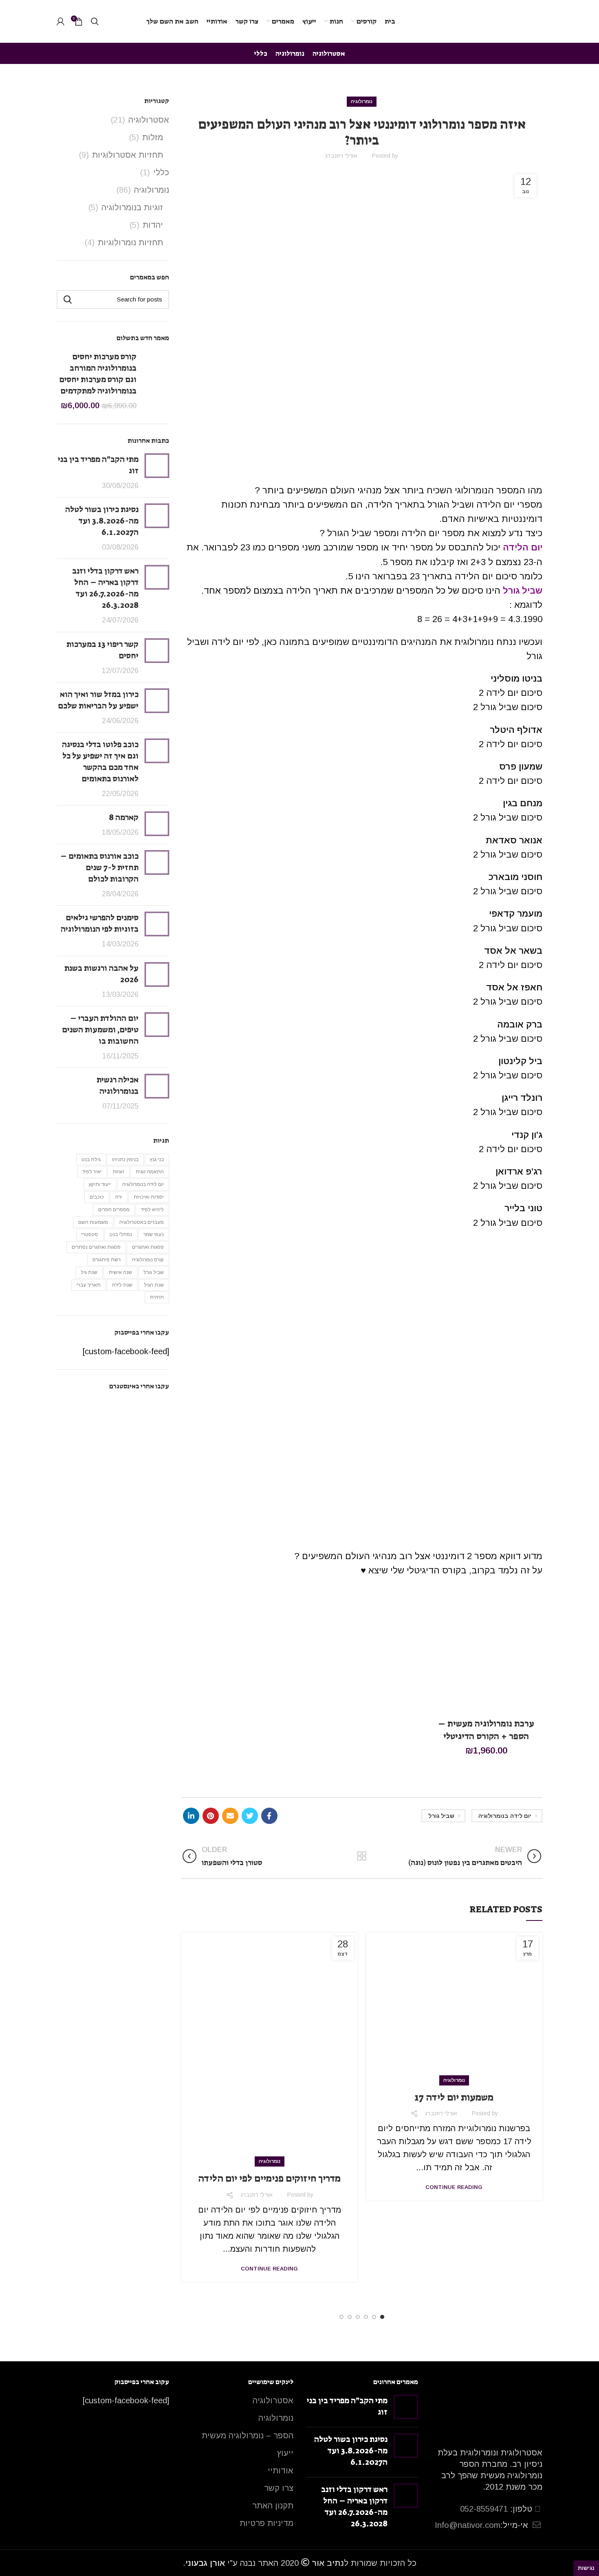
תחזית (157, 1297)
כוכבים (97, 1197)
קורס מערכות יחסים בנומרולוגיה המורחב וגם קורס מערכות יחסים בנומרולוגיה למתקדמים (98, 374)
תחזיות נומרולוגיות (130, 242)
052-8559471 (484, 2509)
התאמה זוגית (150, 1172)
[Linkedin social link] (191, 1816)
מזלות (153, 137)
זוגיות (119, 1172)
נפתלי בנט (121, 1234)
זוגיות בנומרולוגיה (132, 207)
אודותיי (281, 2470)
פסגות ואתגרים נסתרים (96, 1247)
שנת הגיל (154, 1285)
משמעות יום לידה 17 (454, 2097)
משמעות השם (93, 1222)
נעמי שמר (154, 1234)
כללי (161, 172)
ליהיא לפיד (152, 1210)
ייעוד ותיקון (100, 1184)
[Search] (95, 22)
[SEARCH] (68, 299)
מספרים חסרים (114, 1210)
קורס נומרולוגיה (148, 1260)
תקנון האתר (273, 2506)
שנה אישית (120, 1272)
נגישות (586, 2568)
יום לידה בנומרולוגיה (505, 1816)
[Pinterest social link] (211, 1816)
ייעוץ (285, 2453)
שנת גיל (89, 1272)
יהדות (153, 225)
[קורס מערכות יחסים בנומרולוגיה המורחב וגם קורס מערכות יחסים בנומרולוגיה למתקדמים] (156, 381)
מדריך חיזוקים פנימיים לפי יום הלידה (269, 2178)
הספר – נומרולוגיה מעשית (248, 2435)
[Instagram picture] (151, 1417)
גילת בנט (91, 1159)
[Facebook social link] (269, 1816)
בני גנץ (157, 1159)
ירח (119, 1197)
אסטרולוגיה (149, 120)
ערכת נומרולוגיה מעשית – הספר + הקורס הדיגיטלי (486, 1730)
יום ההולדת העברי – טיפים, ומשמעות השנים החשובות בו (100, 1030)
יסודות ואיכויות (149, 1197)
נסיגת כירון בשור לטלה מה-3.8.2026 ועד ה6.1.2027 (102, 521)
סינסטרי (90, 1234)
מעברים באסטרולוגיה (142, 1222)
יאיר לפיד (92, 1172)
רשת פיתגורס (107, 1260)
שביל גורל (441, 1816)
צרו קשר (279, 2488)
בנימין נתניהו (125, 1159)
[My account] (61, 22)
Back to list (362, 1856)
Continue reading (454, 2187)
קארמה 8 (124, 817)
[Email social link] (230, 1816)
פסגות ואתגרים (148, 1247)
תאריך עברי (89, 1285)
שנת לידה (122, 1285)
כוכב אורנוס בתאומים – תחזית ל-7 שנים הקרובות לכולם (99, 867)
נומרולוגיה (362, 101)
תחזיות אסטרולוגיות (128, 155)
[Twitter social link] (250, 1816)
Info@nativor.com (468, 2525)
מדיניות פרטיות (266, 2523)
